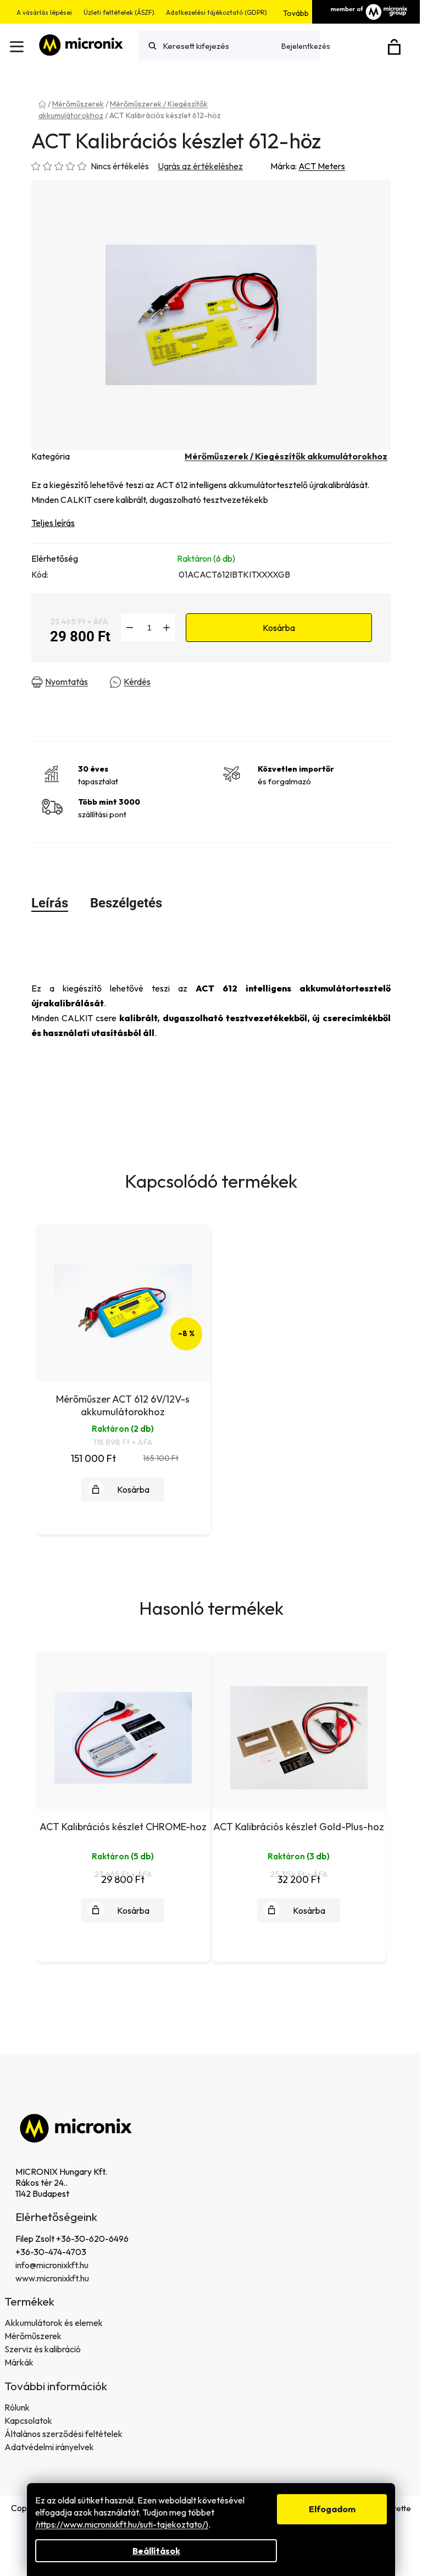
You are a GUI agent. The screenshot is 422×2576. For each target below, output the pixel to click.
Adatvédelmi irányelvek (49, 2447)
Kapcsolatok (28, 2420)
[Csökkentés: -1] (130, 628)
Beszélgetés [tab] (126, 903)
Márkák (19, 2362)
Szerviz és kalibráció (43, 2349)
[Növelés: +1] (166, 628)
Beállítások (156, 2551)
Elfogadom (332, 2509)
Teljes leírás (53, 523)
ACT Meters (322, 166)
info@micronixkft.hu (52, 2265)
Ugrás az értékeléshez (200, 166)
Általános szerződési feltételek (63, 2434)
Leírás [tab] (50, 903)
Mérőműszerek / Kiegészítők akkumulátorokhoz (286, 456)
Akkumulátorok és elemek (54, 2323)
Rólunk (17, 2407)
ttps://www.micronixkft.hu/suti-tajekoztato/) (122, 2524)
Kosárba (279, 628)
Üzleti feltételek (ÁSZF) (119, 12)
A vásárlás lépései (44, 12)
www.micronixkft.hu (52, 2278)
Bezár (222, 682)
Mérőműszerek (33, 2336)
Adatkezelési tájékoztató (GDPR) (216, 12)
